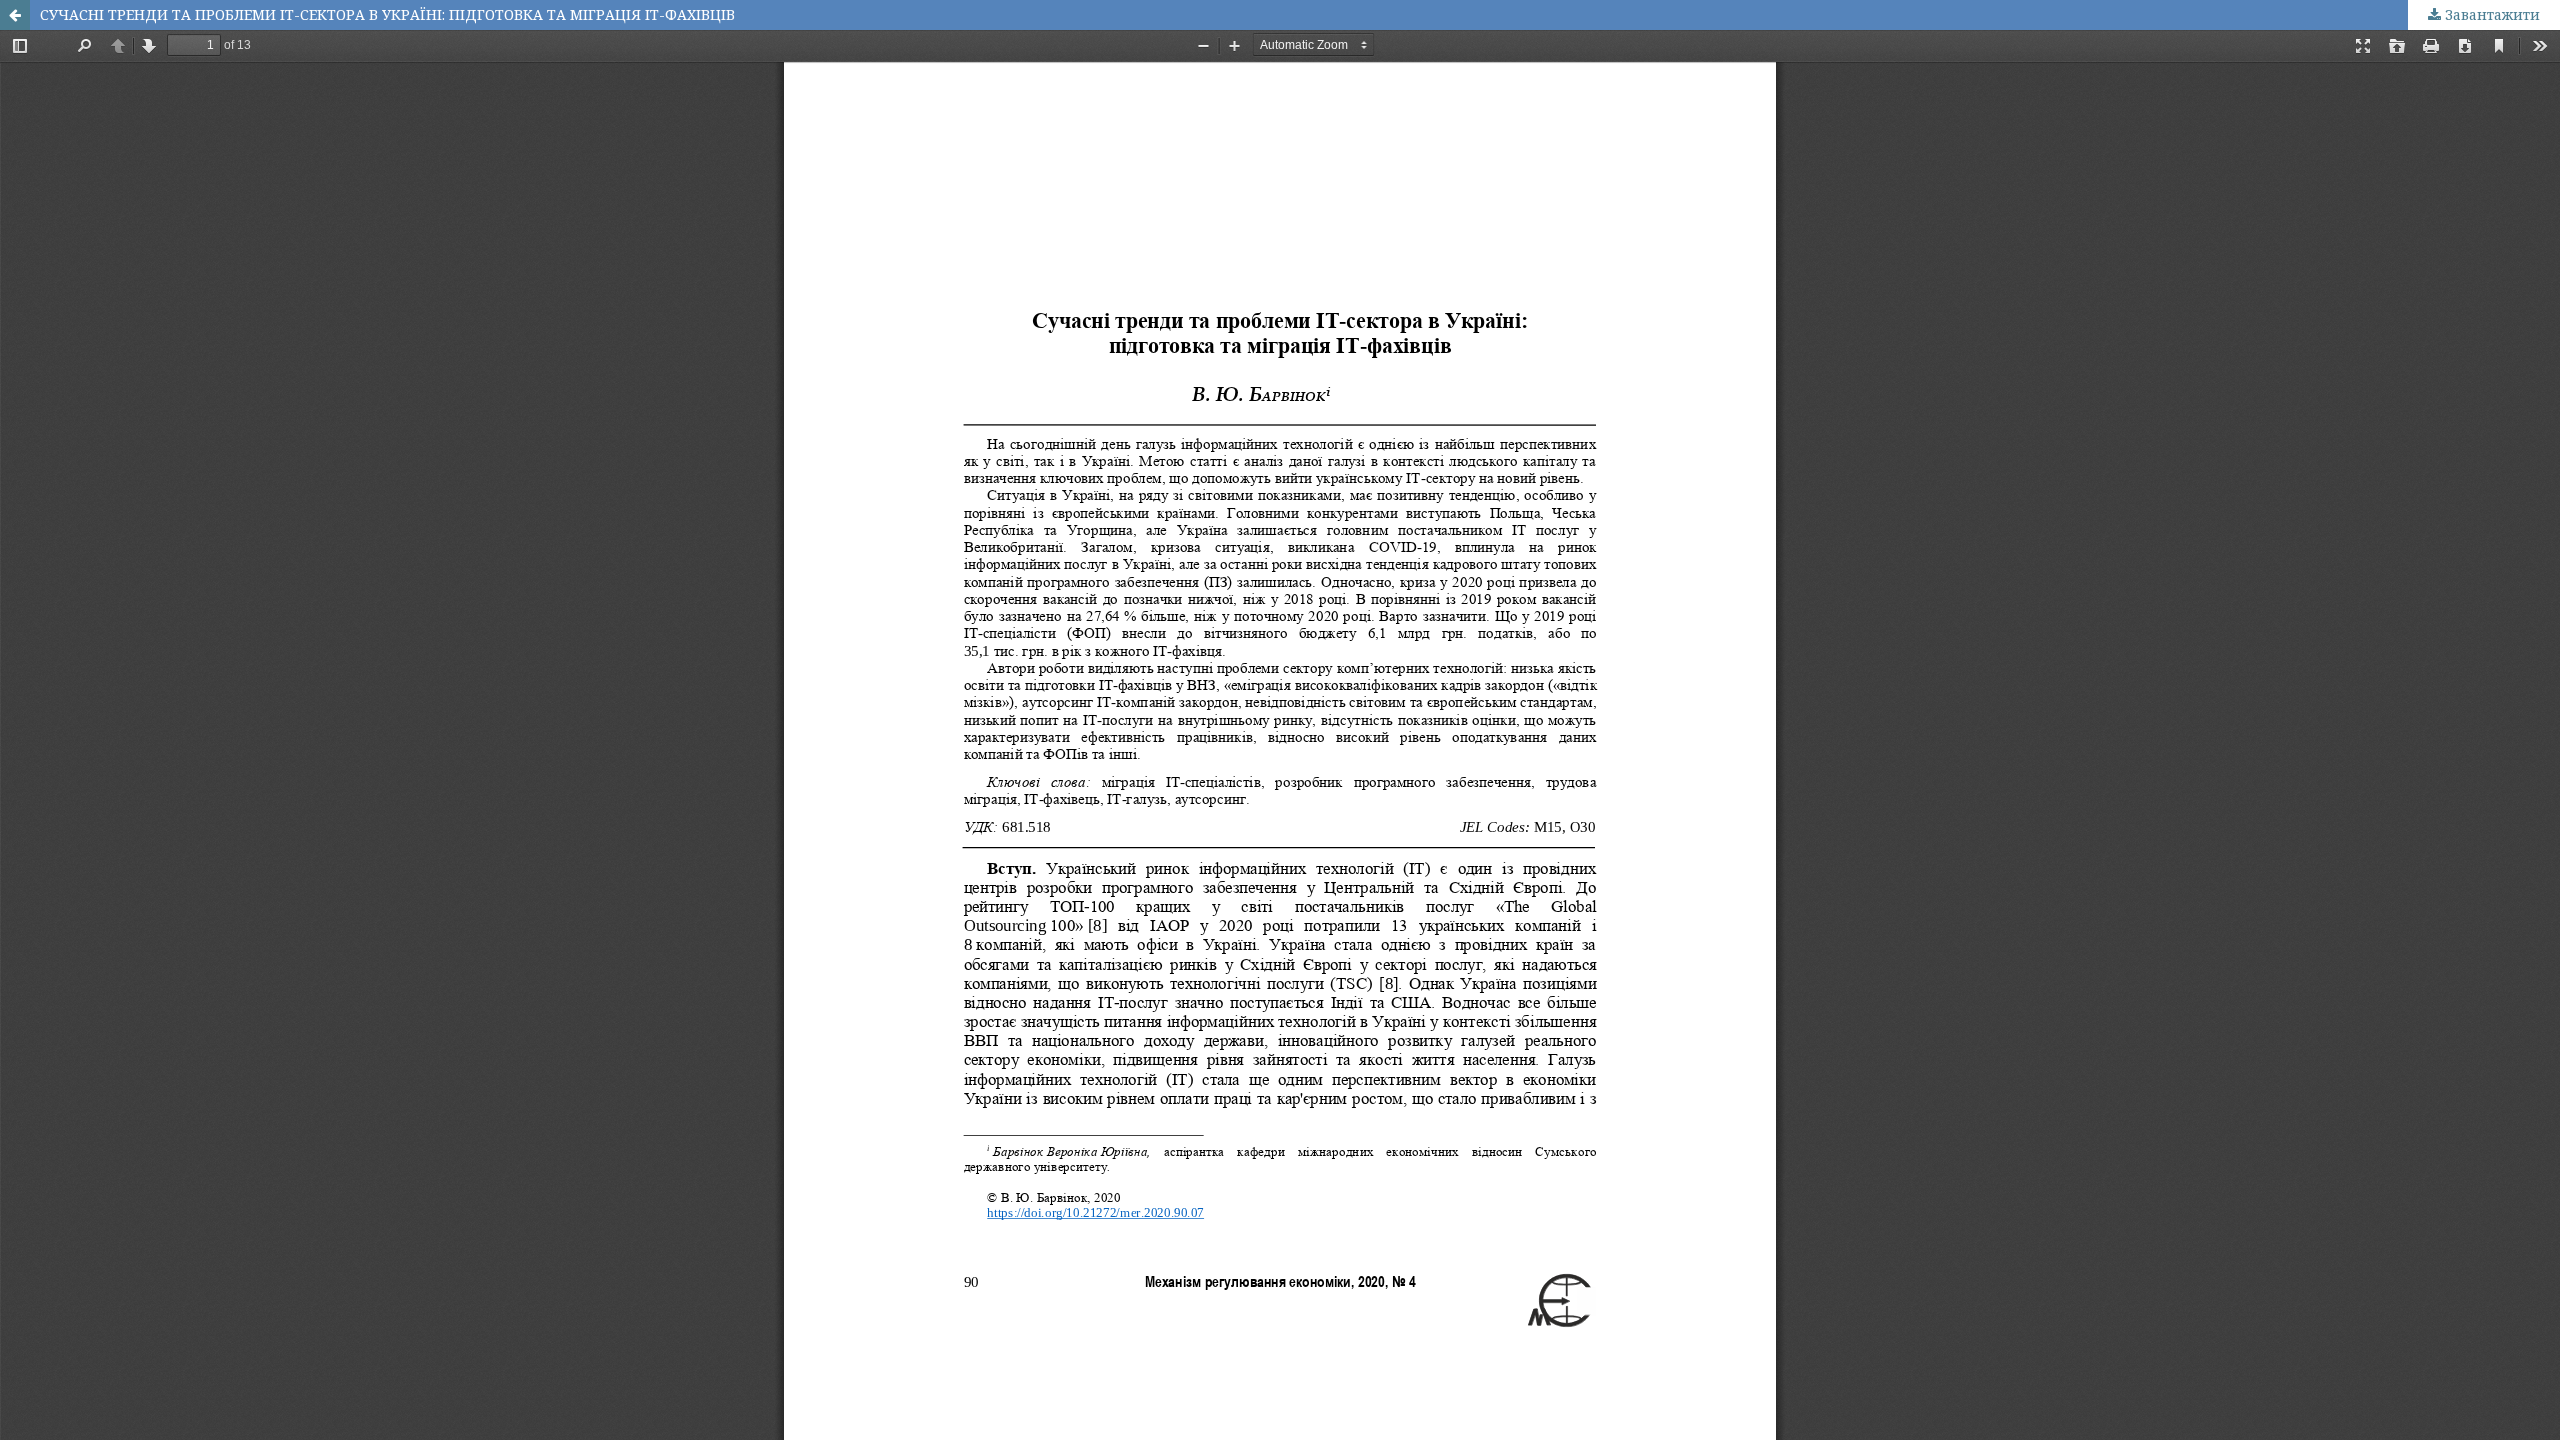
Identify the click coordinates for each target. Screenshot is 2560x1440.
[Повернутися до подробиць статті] (15, 15)
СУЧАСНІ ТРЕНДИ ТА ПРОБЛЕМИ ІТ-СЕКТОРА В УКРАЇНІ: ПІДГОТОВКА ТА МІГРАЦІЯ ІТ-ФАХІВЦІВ (387, 14)
